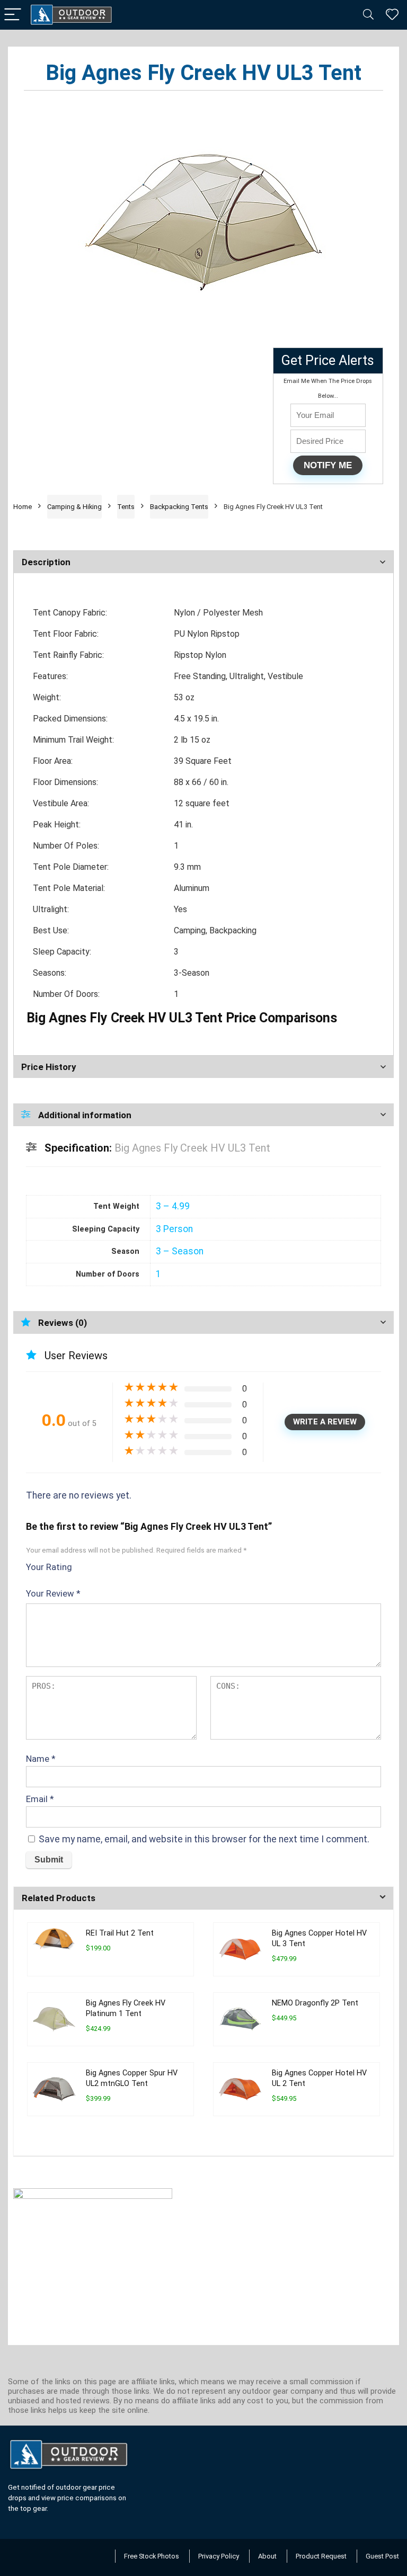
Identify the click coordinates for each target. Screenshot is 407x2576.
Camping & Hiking (74, 507)
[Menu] (13, 15)
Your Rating (49, 1567)
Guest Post (382, 2556)
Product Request (321, 2556)
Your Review (53, 1593)
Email (40, 1799)
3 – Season (180, 1251)
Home (23, 507)
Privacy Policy (219, 2556)
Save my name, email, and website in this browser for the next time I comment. (204, 1839)
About (267, 2556)
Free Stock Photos (152, 2556)
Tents (126, 507)
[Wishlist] (392, 15)
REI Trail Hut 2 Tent (120, 1933)
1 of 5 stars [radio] (84, 1565)
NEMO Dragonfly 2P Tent (315, 2003)
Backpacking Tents (179, 507)
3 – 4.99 (173, 1206)
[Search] (368, 15)
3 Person (174, 1229)
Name (41, 1759)
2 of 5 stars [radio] (89, 1565)
